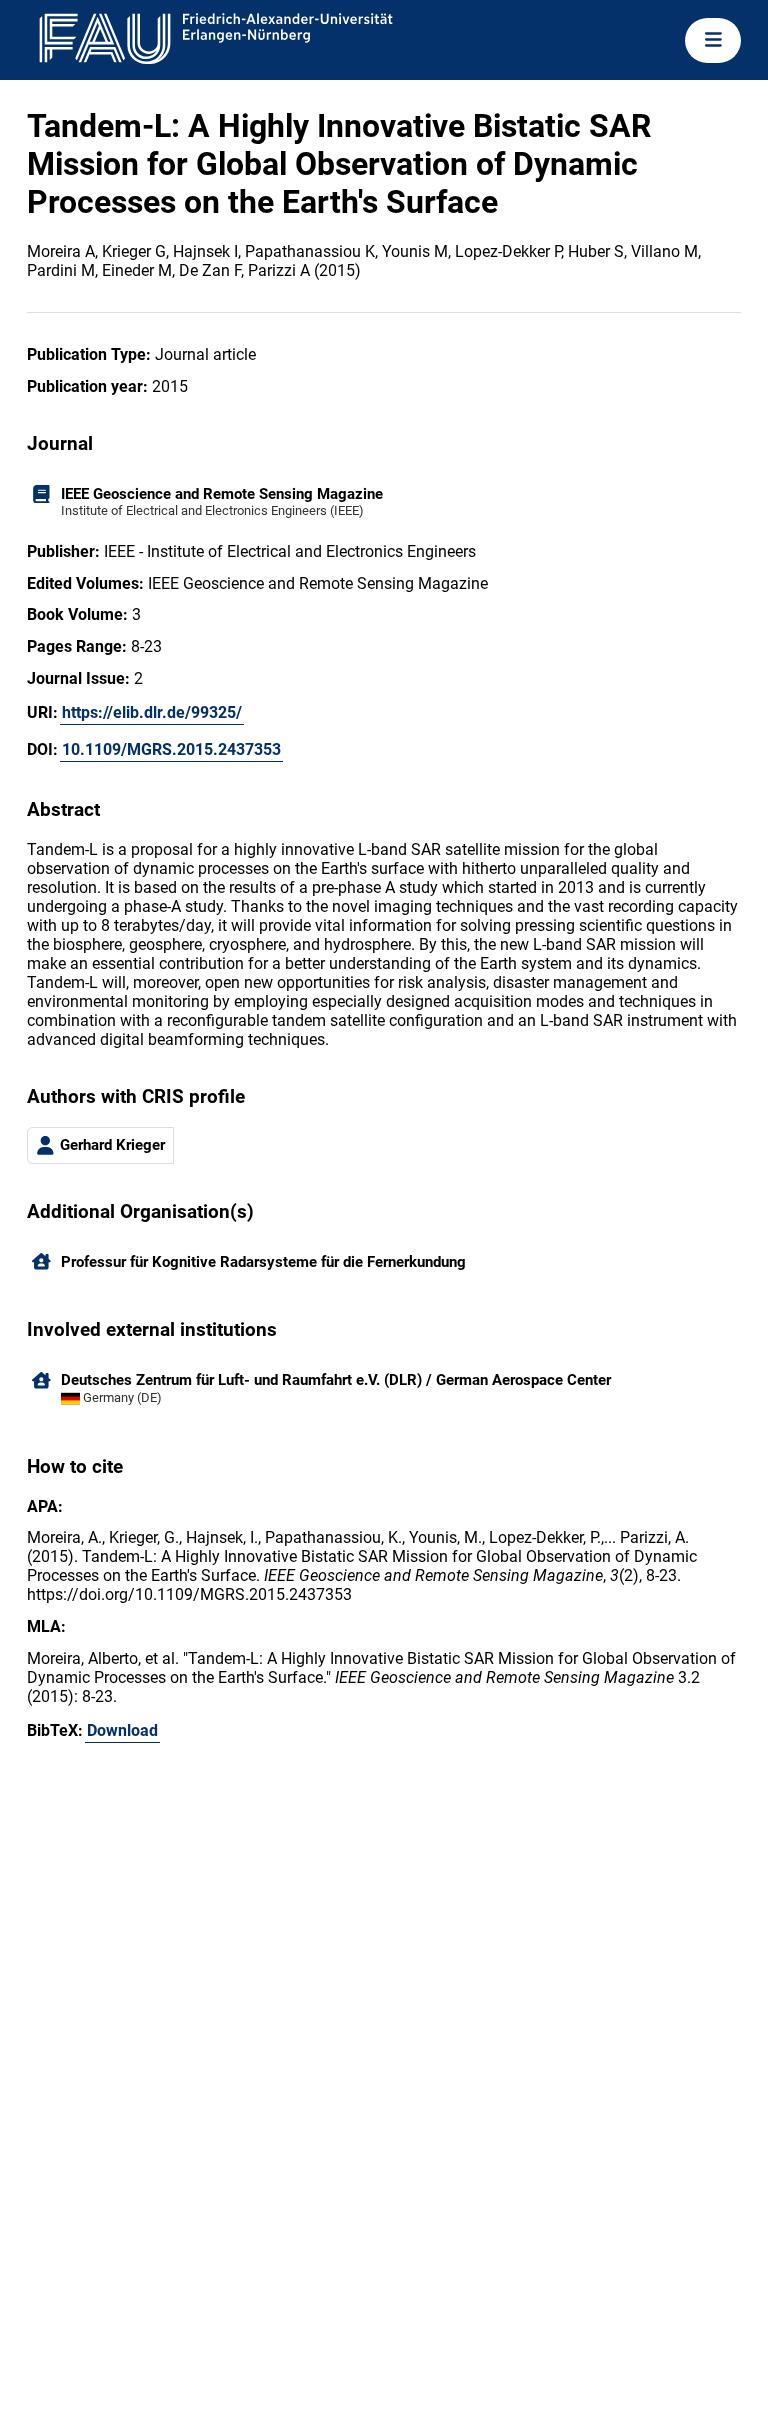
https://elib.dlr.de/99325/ (152, 712)
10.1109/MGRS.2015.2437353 (171, 749)
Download (122, 1730)
